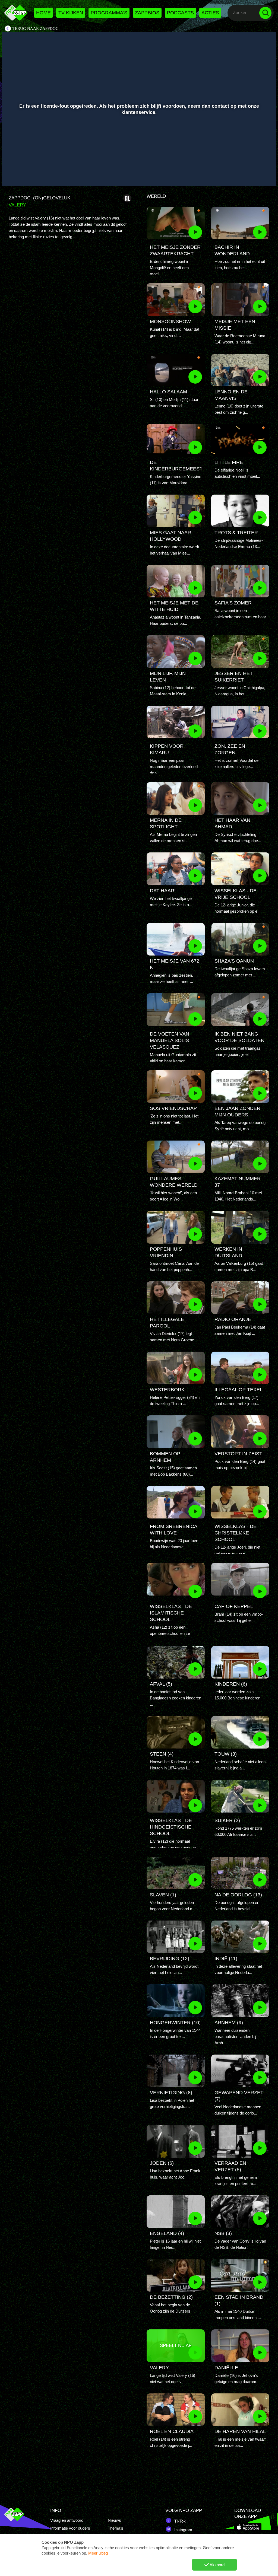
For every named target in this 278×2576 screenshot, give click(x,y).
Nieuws (114, 2520)
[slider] (138, 163)
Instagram (183, 2530)
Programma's (109, 13)
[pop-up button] (253, 174)
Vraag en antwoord (67, 2520)
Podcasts (180, 13)
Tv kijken (71, 13)
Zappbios (147, 13)
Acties (210, 13)
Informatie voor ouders (70, 2528)
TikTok (179, 2521)
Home (43, 13)
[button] (13, 174)
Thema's (116, 2528)
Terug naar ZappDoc (35, 28)
